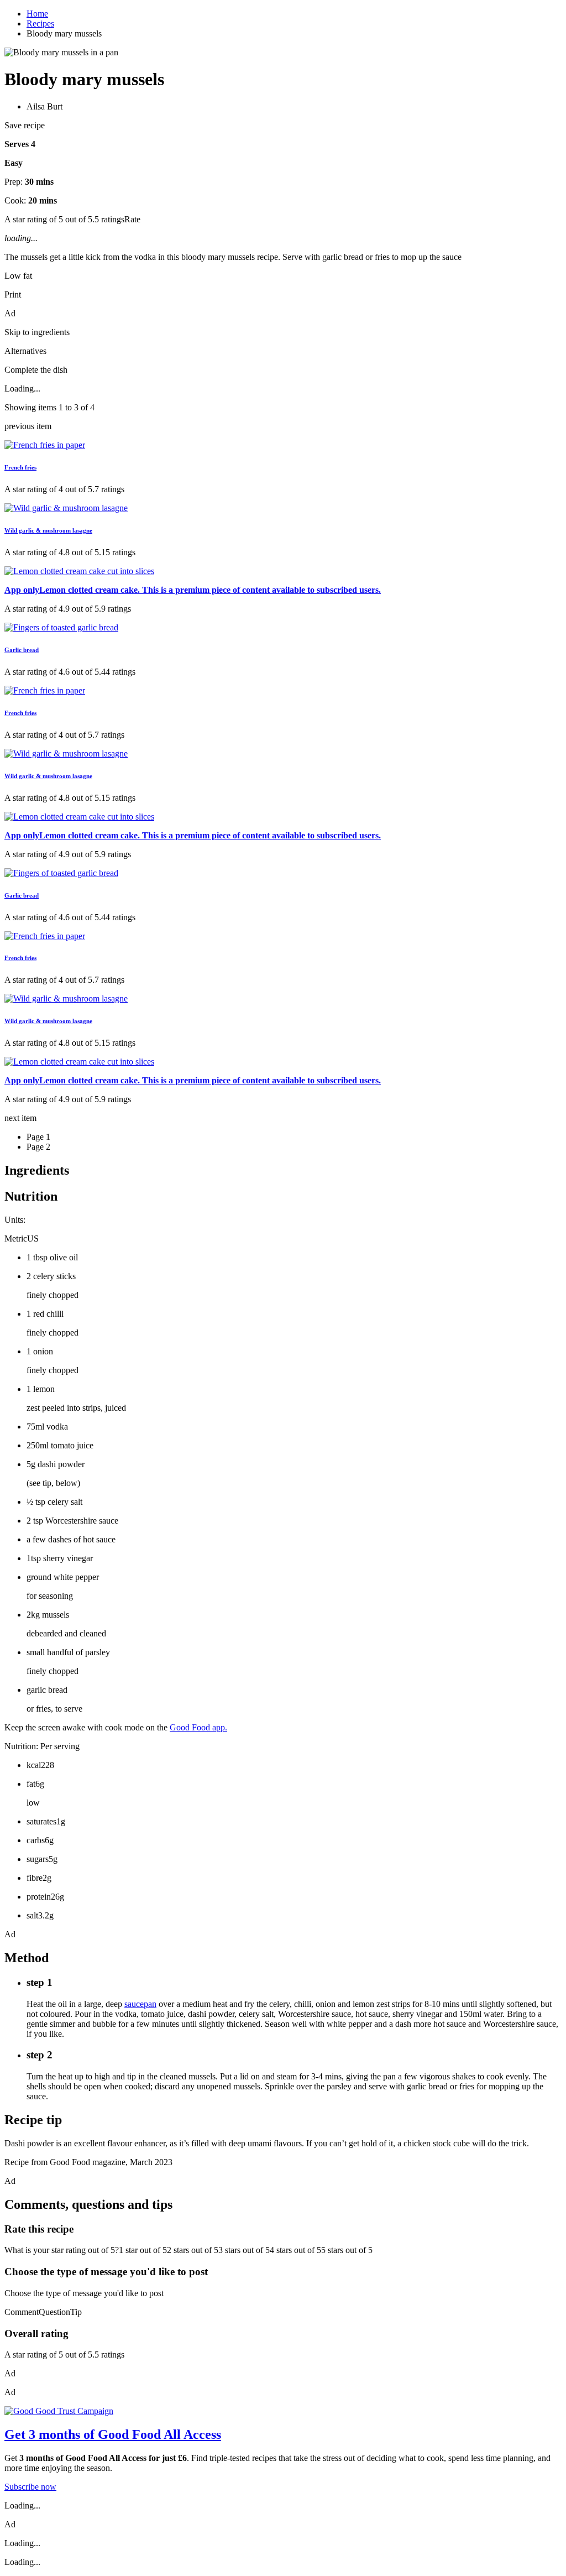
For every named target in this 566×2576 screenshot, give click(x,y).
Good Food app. (198, 1727)
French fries (20, 467)
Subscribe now (30, 2487)
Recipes (40, 24)
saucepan (140, 2004)
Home (37, 14)
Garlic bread (22, 650)
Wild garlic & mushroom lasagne (48, 530)
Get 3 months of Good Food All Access (113, 2434)
